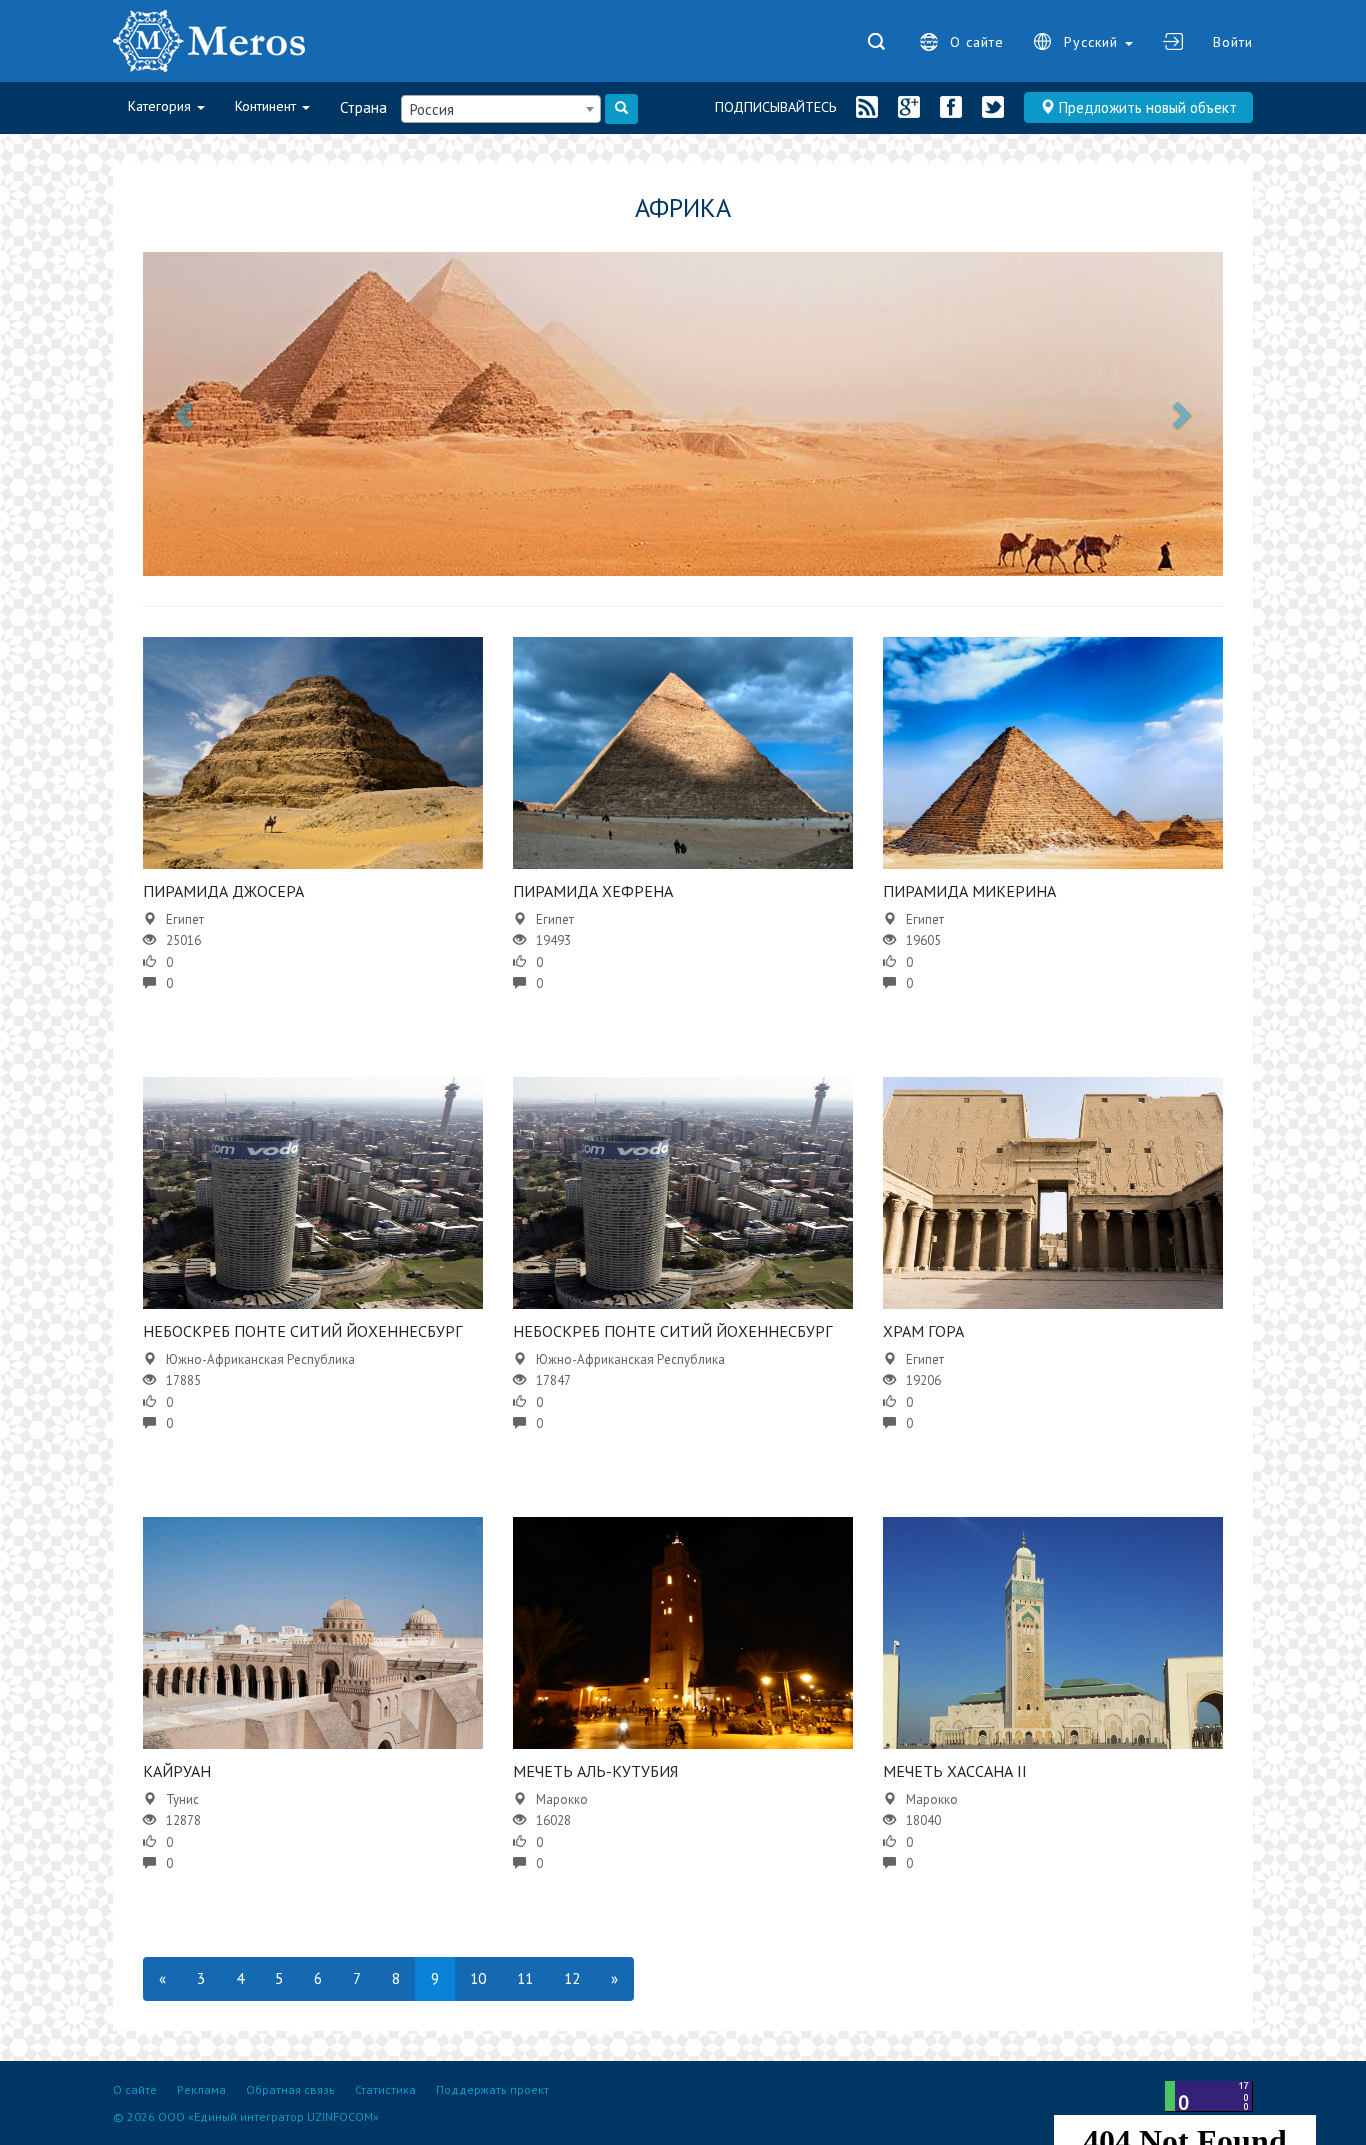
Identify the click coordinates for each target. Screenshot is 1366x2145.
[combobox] (501, 109)
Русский (1093, 42)
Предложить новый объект (1146, 107)
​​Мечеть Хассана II (955, 1771)
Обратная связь (290, 2089)
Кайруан (177, 1771)
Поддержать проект (492, 2089)
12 (572, 1978)
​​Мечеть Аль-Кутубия (595, 1771)
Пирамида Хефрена (593, 891)
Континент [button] (267, 106)
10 (478, 1978)
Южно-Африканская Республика (260, 1359)
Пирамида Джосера (223, 891)
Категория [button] (161, 106)
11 (525, 1978)
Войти (1233, 42)
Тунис (182, 1799)
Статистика (385, 2089)
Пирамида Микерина (969, 891)
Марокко (562, 1799)
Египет (185, 919)
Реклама (201, 2089)
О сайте (977, 42)
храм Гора (923, 1331)
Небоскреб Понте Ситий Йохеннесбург (302, 1331)
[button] (186, 414)
